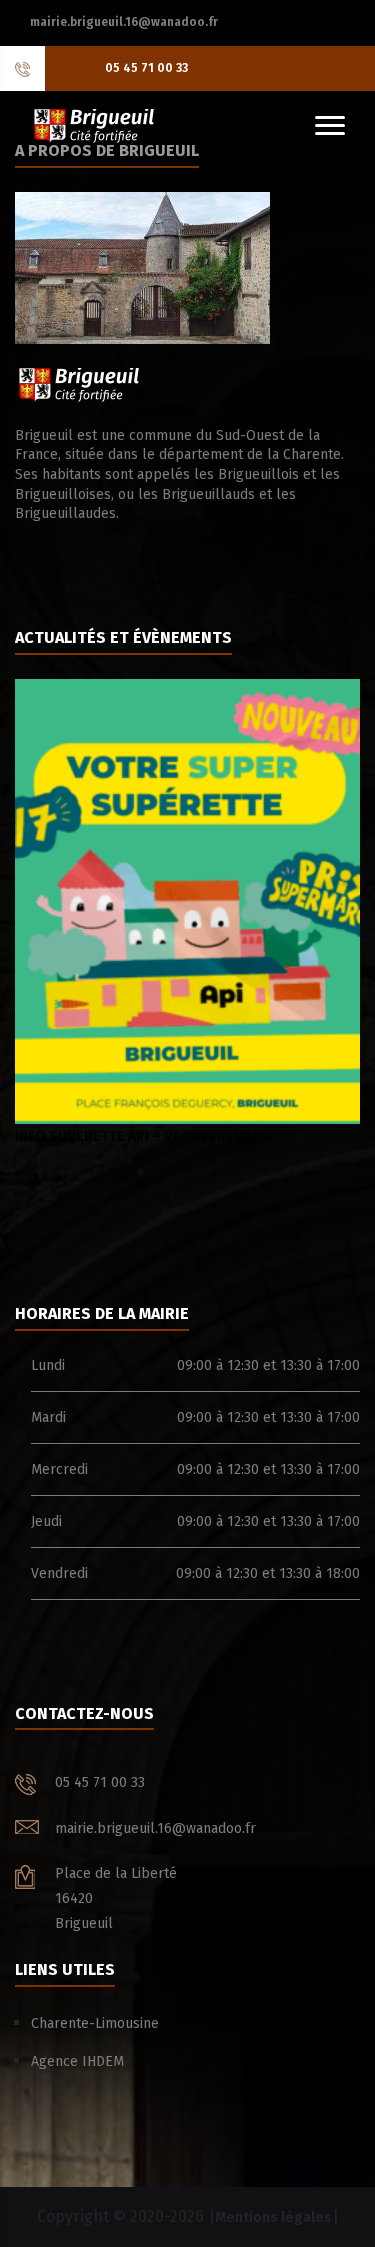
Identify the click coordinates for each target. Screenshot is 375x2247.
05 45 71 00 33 (146, 68)
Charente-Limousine (95, 2023)
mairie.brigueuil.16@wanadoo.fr (124, 22)
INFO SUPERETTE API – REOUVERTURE (137, 1136)
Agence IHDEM (77, 2061)
